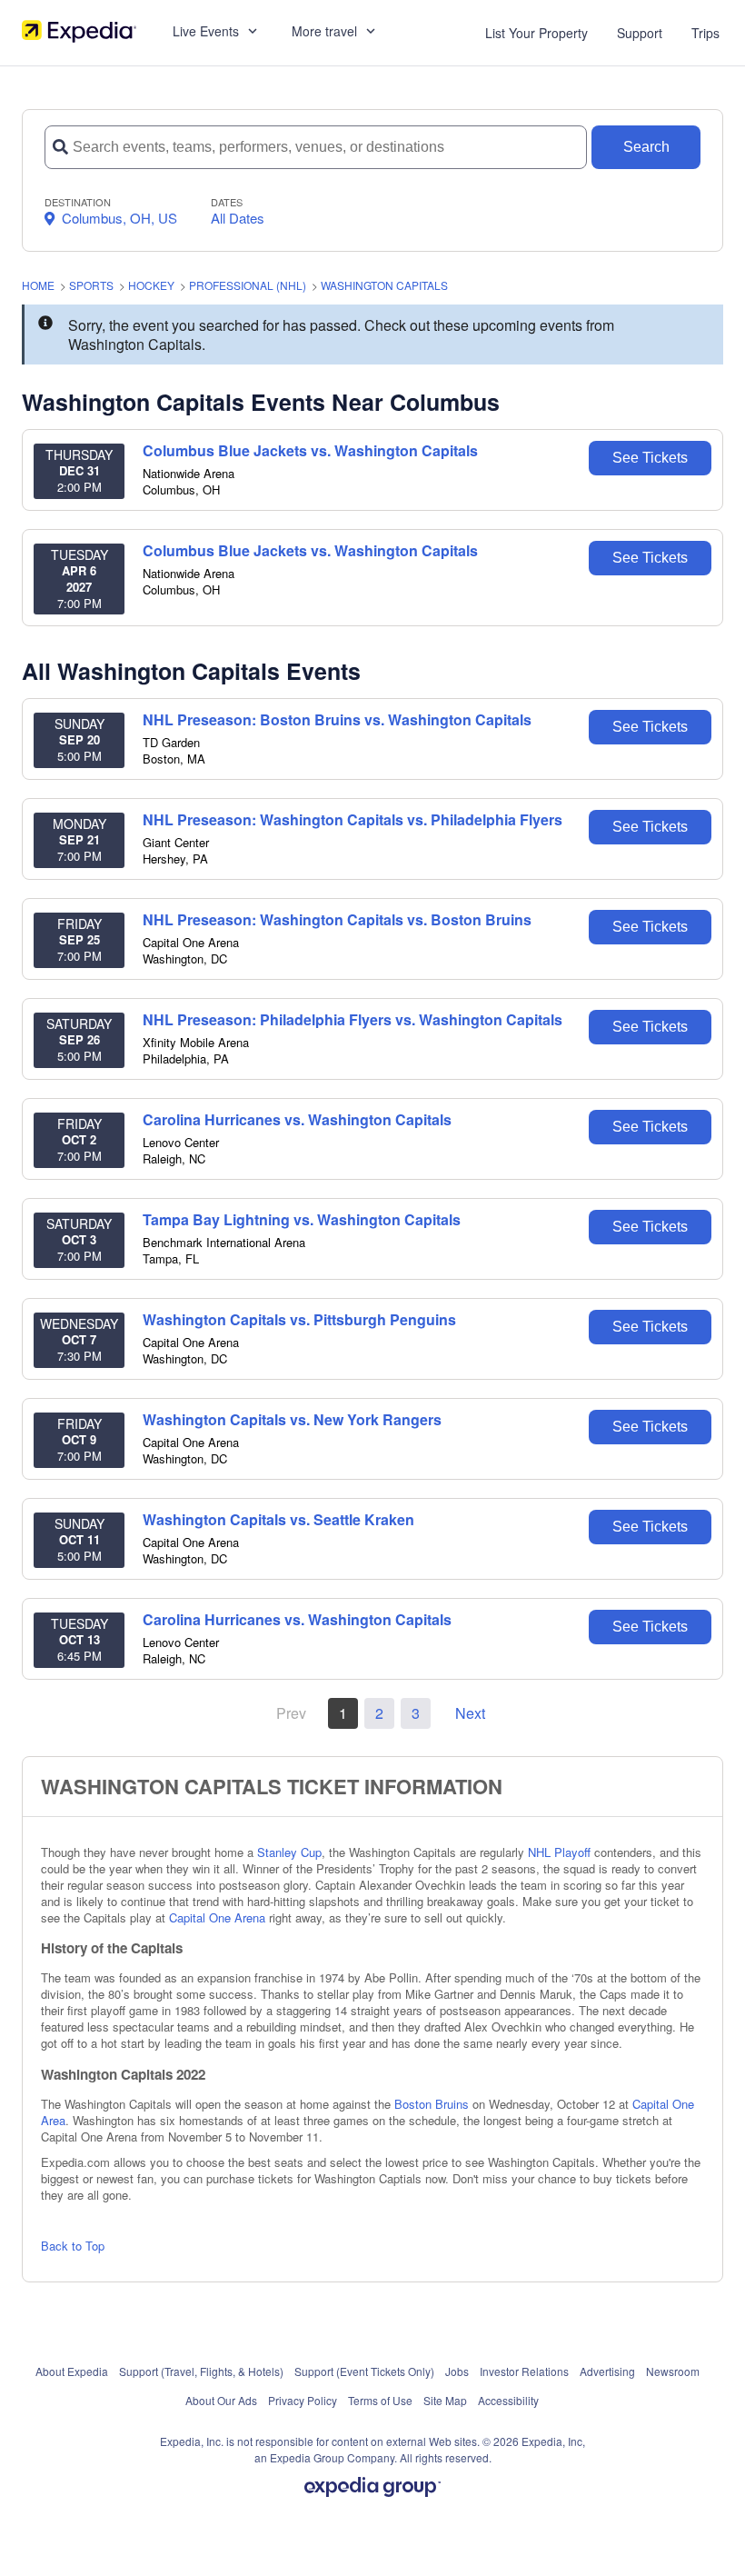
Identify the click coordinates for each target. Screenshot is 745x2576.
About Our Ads (221, 2400)
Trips (705, 33)
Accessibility (508, 2400)
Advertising (607, 2371)
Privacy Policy (303, 2400)
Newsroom (673, 2371)
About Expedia (72, 2371)
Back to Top (73, 2246)
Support (640, 33)
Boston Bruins (432, 2104)
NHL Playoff (559, 1852)
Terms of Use (380, 2400)
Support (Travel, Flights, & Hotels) (201, 2371)
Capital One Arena (217, 1917)
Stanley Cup (289, 1852)
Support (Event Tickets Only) (364, 2371)
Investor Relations (524, 2371)
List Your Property (536, 33)
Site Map (445, 2400)
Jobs (457, 2371)
